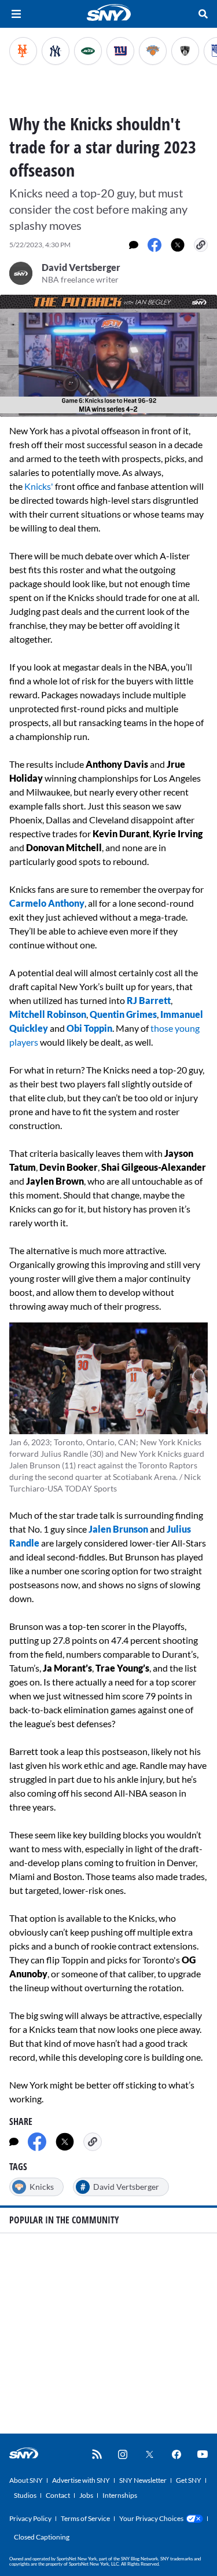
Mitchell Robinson (48, 1014)
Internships (120, 2495)
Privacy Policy (30, 2518)
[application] (108, 356)
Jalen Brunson (118, 1529)
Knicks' (39, 486)
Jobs (86, 2495)
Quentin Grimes (123, 1014)
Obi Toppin (89, 1028)
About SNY (26, 2480)
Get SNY (189, 2480)
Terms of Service (85, 2518)
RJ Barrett (149, 1000)
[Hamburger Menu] (16, 14)
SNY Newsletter (143, 2480)
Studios (25, 2495)
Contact (58, 2495)
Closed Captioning (42, 2537)
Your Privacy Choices (151, 2518)
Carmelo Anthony (47, 903)
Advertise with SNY (81, 2480)
